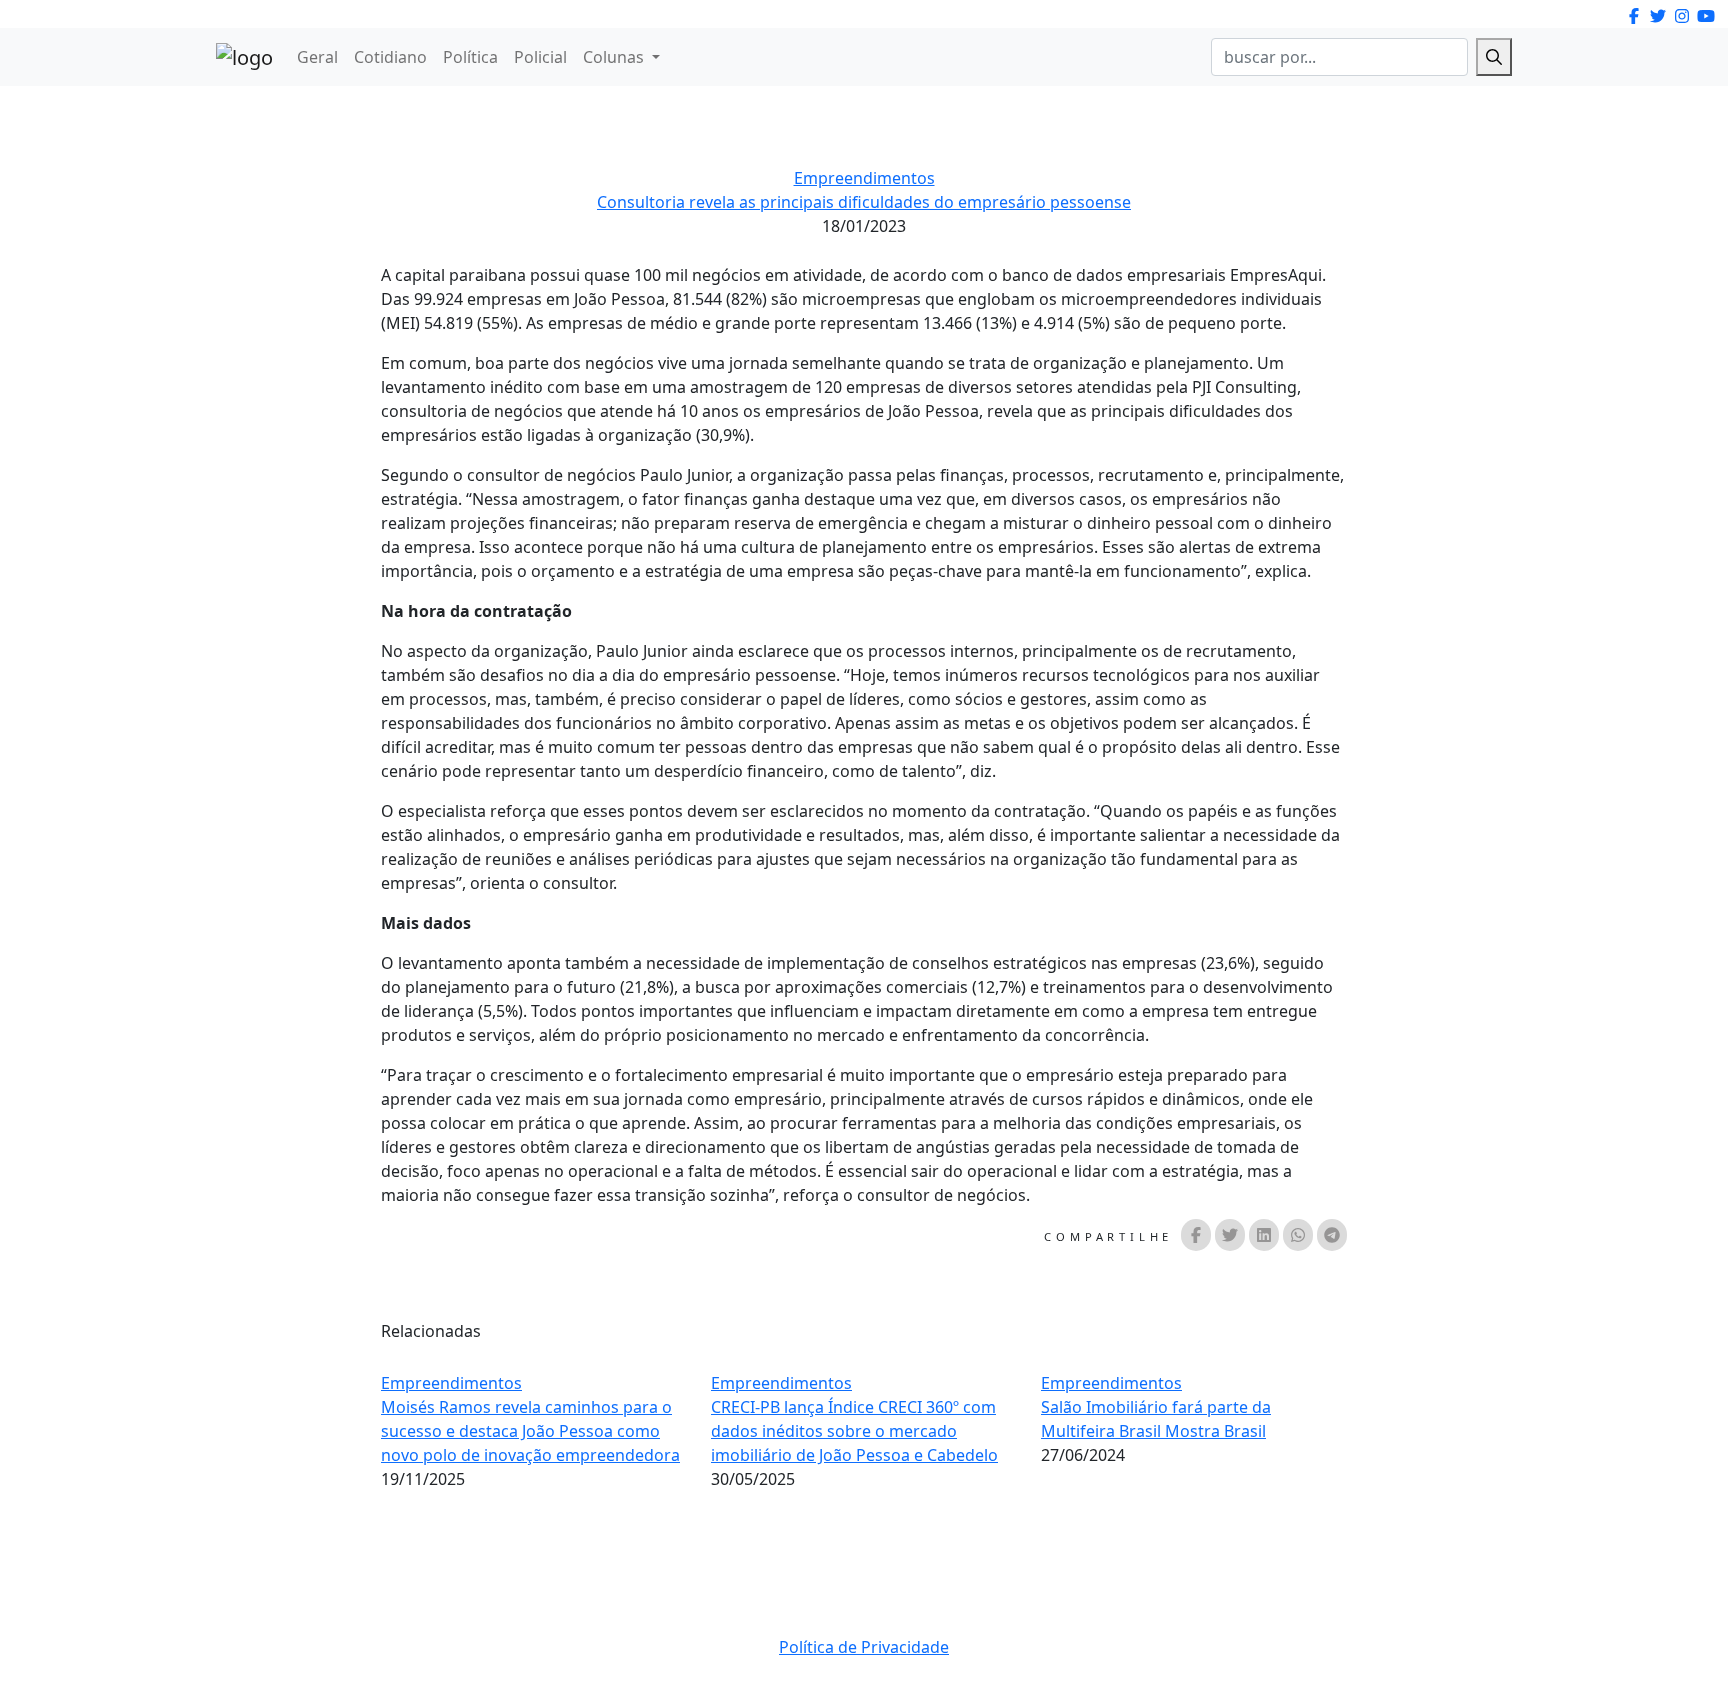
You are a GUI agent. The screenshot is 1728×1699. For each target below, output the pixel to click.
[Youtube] (1706, 16)
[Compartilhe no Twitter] (1230, 1235)
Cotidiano (390, 57)
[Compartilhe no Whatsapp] (1298, 1235)
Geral (317, 57)
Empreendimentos (864, 178)
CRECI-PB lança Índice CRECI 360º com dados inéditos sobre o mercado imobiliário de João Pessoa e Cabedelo (854, 1431)
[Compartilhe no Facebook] (1196, 1235)
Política (470, 57)
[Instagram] (1634, 16)
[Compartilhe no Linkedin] (1264, 1235)
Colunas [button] (615, 57)
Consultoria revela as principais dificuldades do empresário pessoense (864, 202)
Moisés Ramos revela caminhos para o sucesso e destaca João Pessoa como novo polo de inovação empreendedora (530, 1431)
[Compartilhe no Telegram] (1332, 1235)
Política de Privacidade (864, 1647)
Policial (540, 57)
